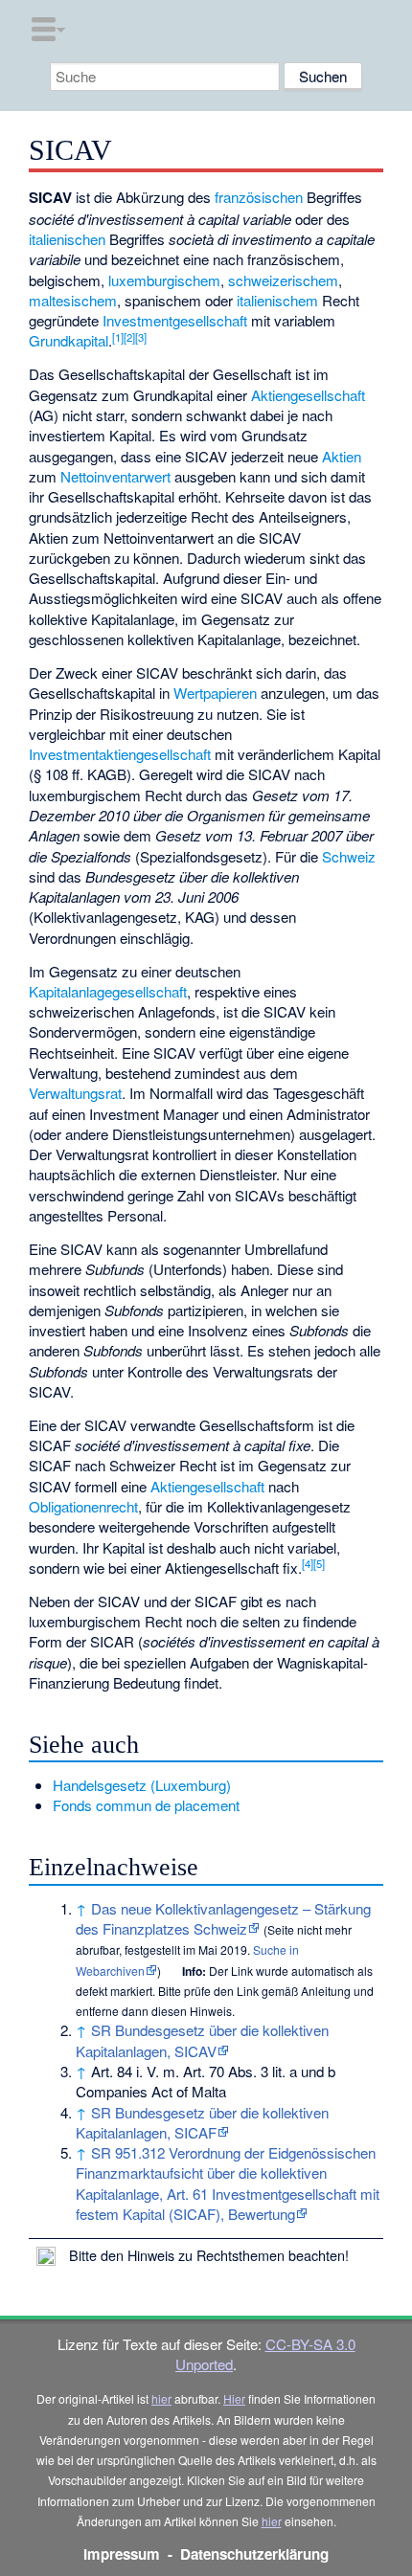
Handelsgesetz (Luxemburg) (142, 1785)
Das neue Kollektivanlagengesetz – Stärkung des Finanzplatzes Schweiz (223, 1918)
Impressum (122, 2554)
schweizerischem (283, 280)
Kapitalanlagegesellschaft (108, 991)
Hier (234, 2398)
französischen (259, 197)
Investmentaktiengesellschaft (120, 754)
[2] (129, 337)
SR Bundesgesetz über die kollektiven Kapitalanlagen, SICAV (202, 2040)
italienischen (67, 239)
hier (161, 2398)
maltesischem (73, 300)
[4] (308, 1563)
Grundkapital (69, 340)
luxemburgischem (164, 280)
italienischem (277, 300)
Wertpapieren (215, 693)
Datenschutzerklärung (254, 2554)
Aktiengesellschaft (308, 395)
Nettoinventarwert (115, 476)
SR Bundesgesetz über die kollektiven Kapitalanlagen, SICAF (202, 2122)
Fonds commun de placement (146, 1805)
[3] (141, 337)
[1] (118, 337)
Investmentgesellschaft (175, 320)
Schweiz (349, 856)
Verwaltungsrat (75, 1093)
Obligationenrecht (83, 1506)
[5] (319, 1563)
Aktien (342, 456)
